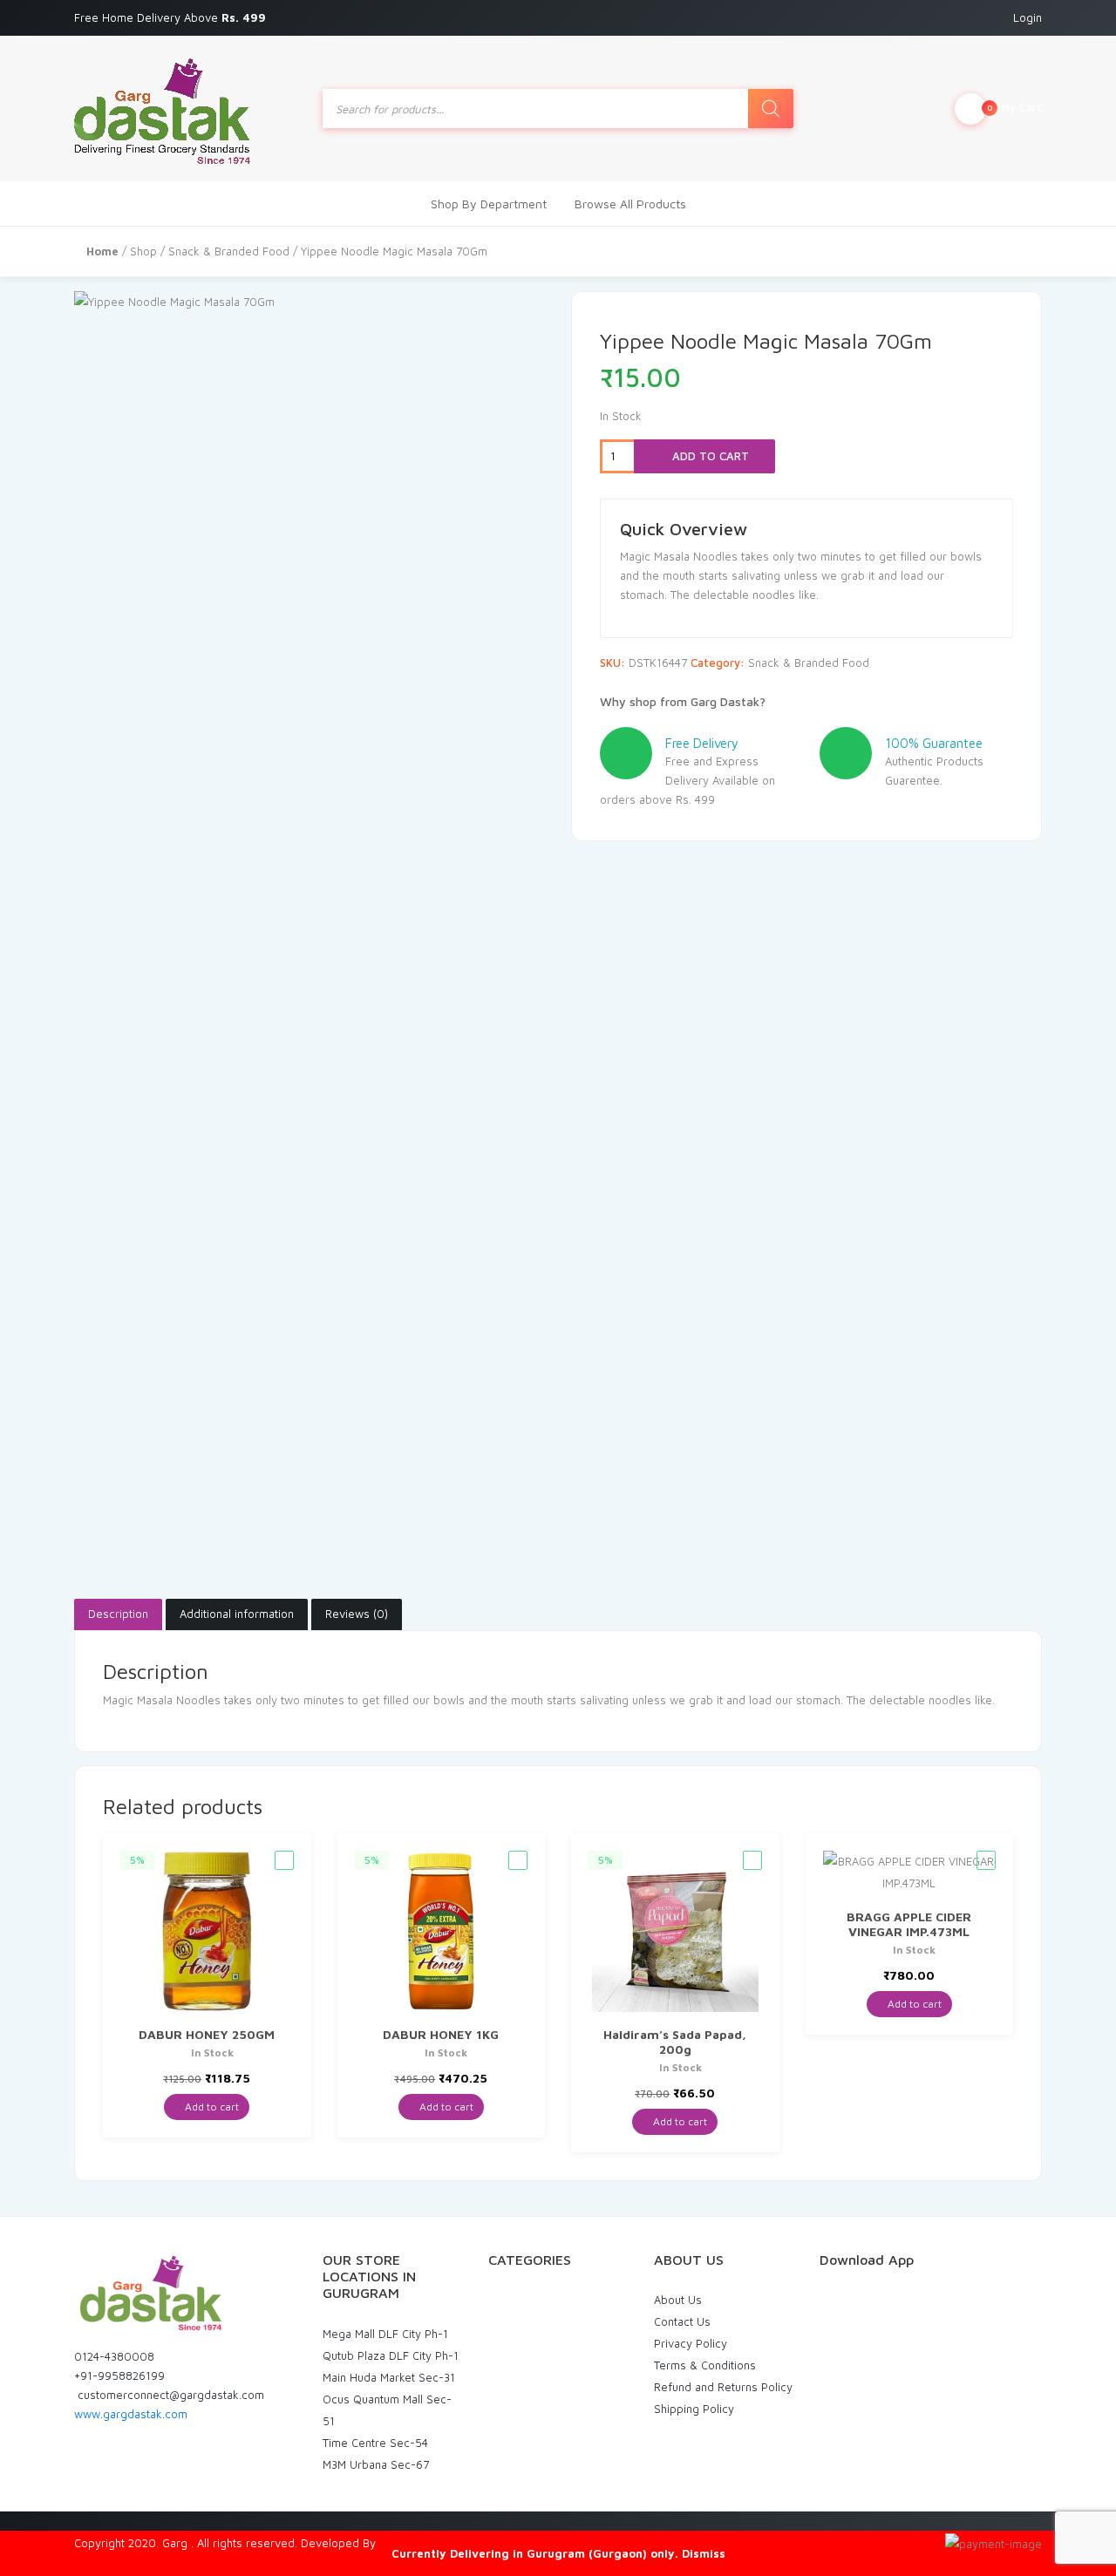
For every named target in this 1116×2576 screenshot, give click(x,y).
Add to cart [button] (211, 2107)
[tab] (118, 1614)
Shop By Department (489, 204)
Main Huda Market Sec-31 (389, 2377)
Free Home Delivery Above (172, 17)
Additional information (237, 1614)
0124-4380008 (114, 2356)
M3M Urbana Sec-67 (376, 2464)
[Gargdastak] (162, 109)
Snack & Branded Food (229, 251)
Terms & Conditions (705, 2365)
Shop (143, 251)
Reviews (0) (357, 1614)
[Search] (771, 109)
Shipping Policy (694, 2409)
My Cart (1014, 107)
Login (1028, 17)
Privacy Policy (691, 2343)
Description (118, 1614)
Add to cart (709, 456)
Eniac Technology (425, 2543)
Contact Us (682, 2321)
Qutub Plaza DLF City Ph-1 (391, 2355)
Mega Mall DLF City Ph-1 (385, 2334)
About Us (678, 2300)
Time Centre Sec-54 (375, 2443)
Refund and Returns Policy (723, 2387)
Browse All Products (630, 204)
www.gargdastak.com (131, 2414)
